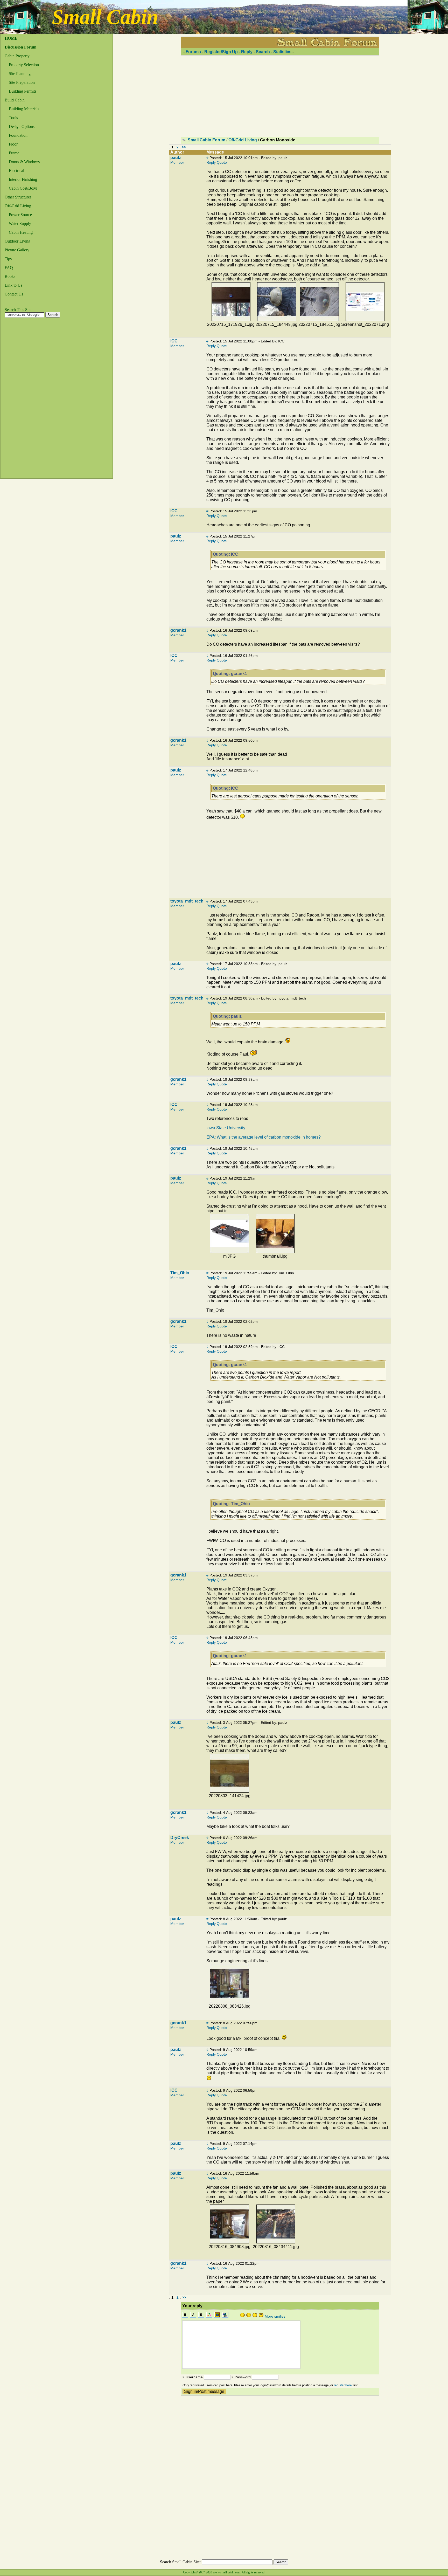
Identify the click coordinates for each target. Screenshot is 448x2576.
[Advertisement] (21, 400)
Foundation (18, 135)
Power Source (20, 215)
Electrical (16, 171)
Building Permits (23, 91)
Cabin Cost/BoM (23, 188)
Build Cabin (15, 100)
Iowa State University (226, 1128)
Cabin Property (17, 56)
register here (343, 2385)
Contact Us (14, 294)
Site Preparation (22, 82)
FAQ (9, 268)
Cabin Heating (21, 232)
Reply (247, 52)
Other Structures (18, 197)
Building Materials (24, 109)
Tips (8, 259)
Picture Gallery (17, 250)
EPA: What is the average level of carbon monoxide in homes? (264, 1137)
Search (263, 52)
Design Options (22, 126)
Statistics (282, 52)
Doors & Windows (24, 162)
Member (177, 162)
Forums (193, 52)
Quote (222, 162)
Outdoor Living (17, 241)
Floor (13, 144)
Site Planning (20, 74)
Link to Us (13, 285)
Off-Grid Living (18, 206)
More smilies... (277, 2316)
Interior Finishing (23, 179)
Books (10, 276)
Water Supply (20, 223)
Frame (14, 153)
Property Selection (24, 65)
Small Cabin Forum (206, 140)
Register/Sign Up (221, 52)
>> (184, 147)
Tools (13, 118)
